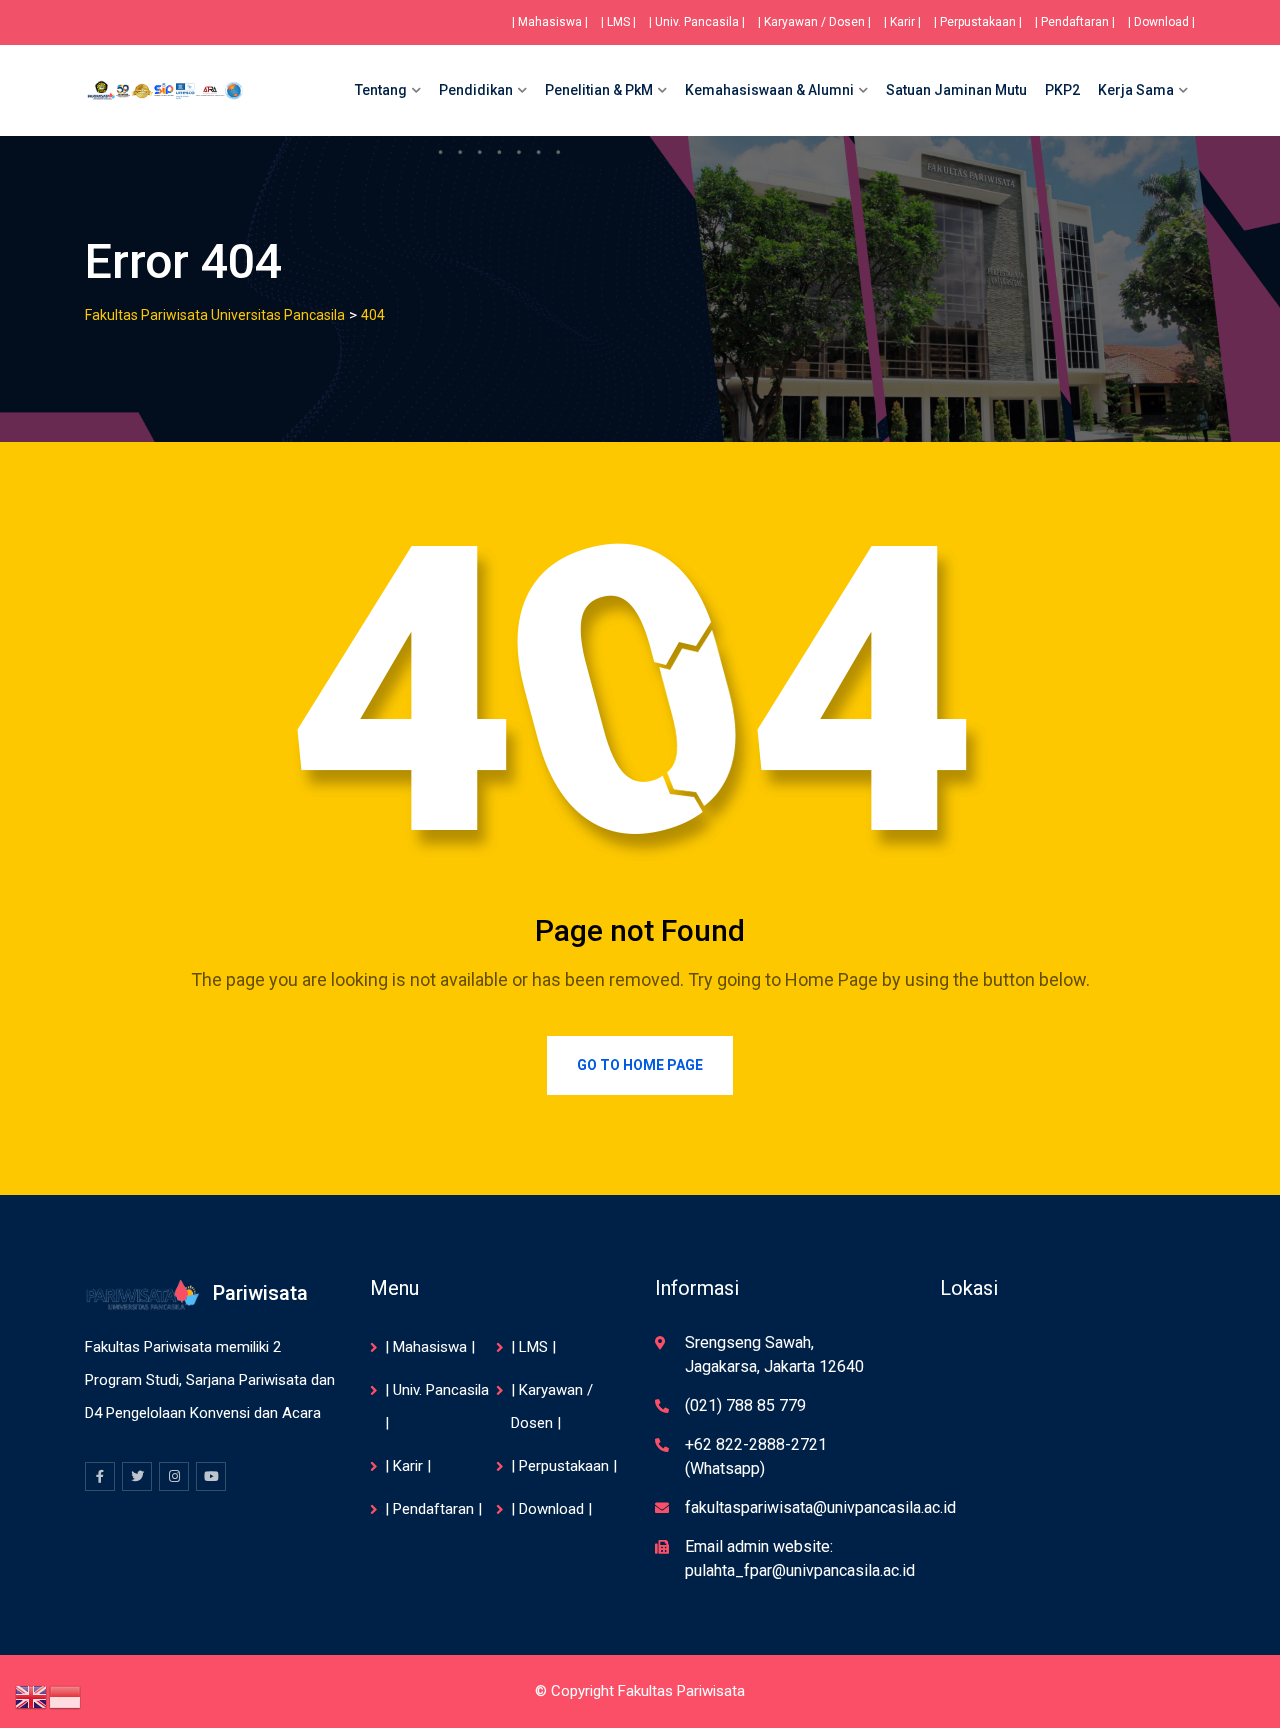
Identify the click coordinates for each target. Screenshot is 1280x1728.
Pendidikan (476, 90)
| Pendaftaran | (1075, 22)
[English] (32, 1696)
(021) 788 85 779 (745, 1405)
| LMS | (618, 22)
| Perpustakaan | (978, 22)
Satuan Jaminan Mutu (956, 90)
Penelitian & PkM (599, 90)
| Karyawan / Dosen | (814, 22)
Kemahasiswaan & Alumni (769, 90)
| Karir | (902, 22)
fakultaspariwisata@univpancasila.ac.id (820, 1507)
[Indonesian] (66, 1696)
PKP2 (1062, 90)
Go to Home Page (640, 1065)
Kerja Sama (1136, 90)
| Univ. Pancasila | (697, 22)
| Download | (1161, 22)
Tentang (381, 90)
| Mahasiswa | (550, 22)
